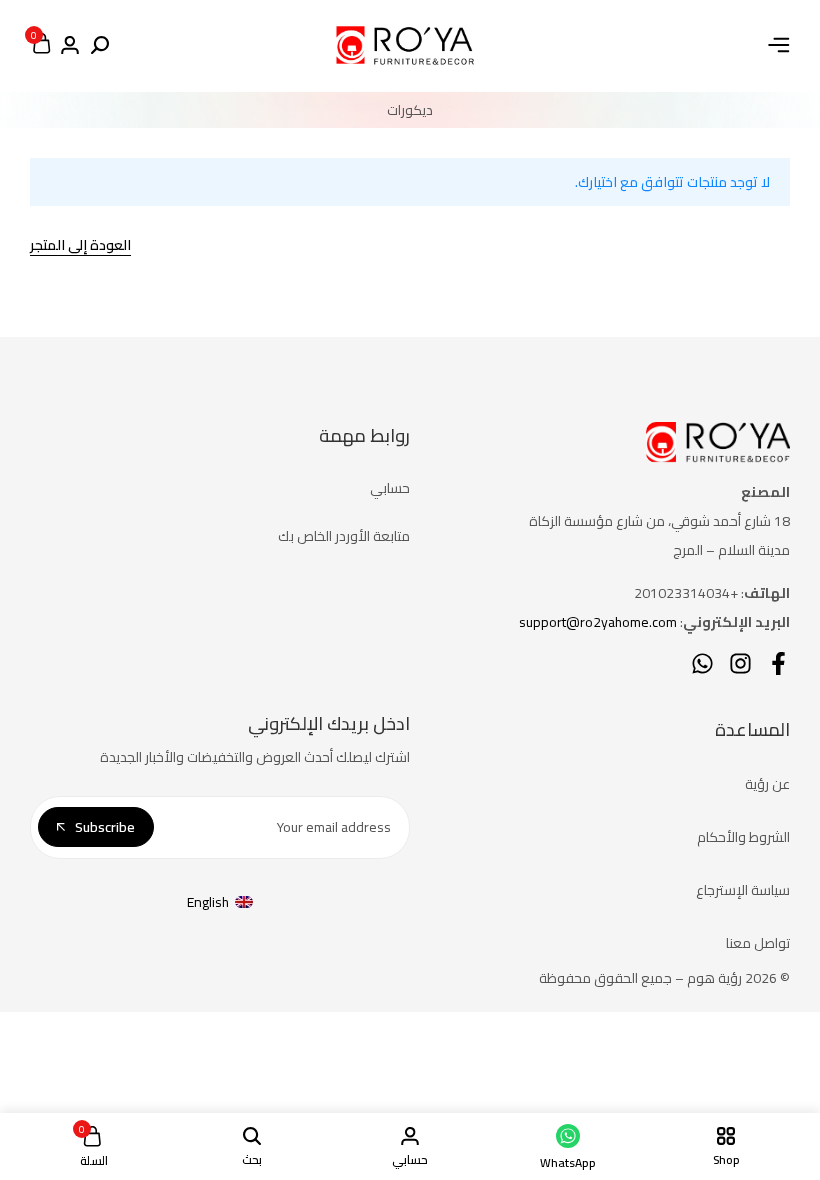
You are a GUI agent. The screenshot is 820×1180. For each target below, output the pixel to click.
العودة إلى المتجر (80, 247)
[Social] (778, 663)
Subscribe (105, 827)
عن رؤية (767, 784)
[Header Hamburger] (779, 45)
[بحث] (100, 46)
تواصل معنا (758, 943)
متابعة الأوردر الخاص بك (344, 536)
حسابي (390, 488)
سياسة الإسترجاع (743, 890)
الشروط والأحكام (743, 837)
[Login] (70, 46)
